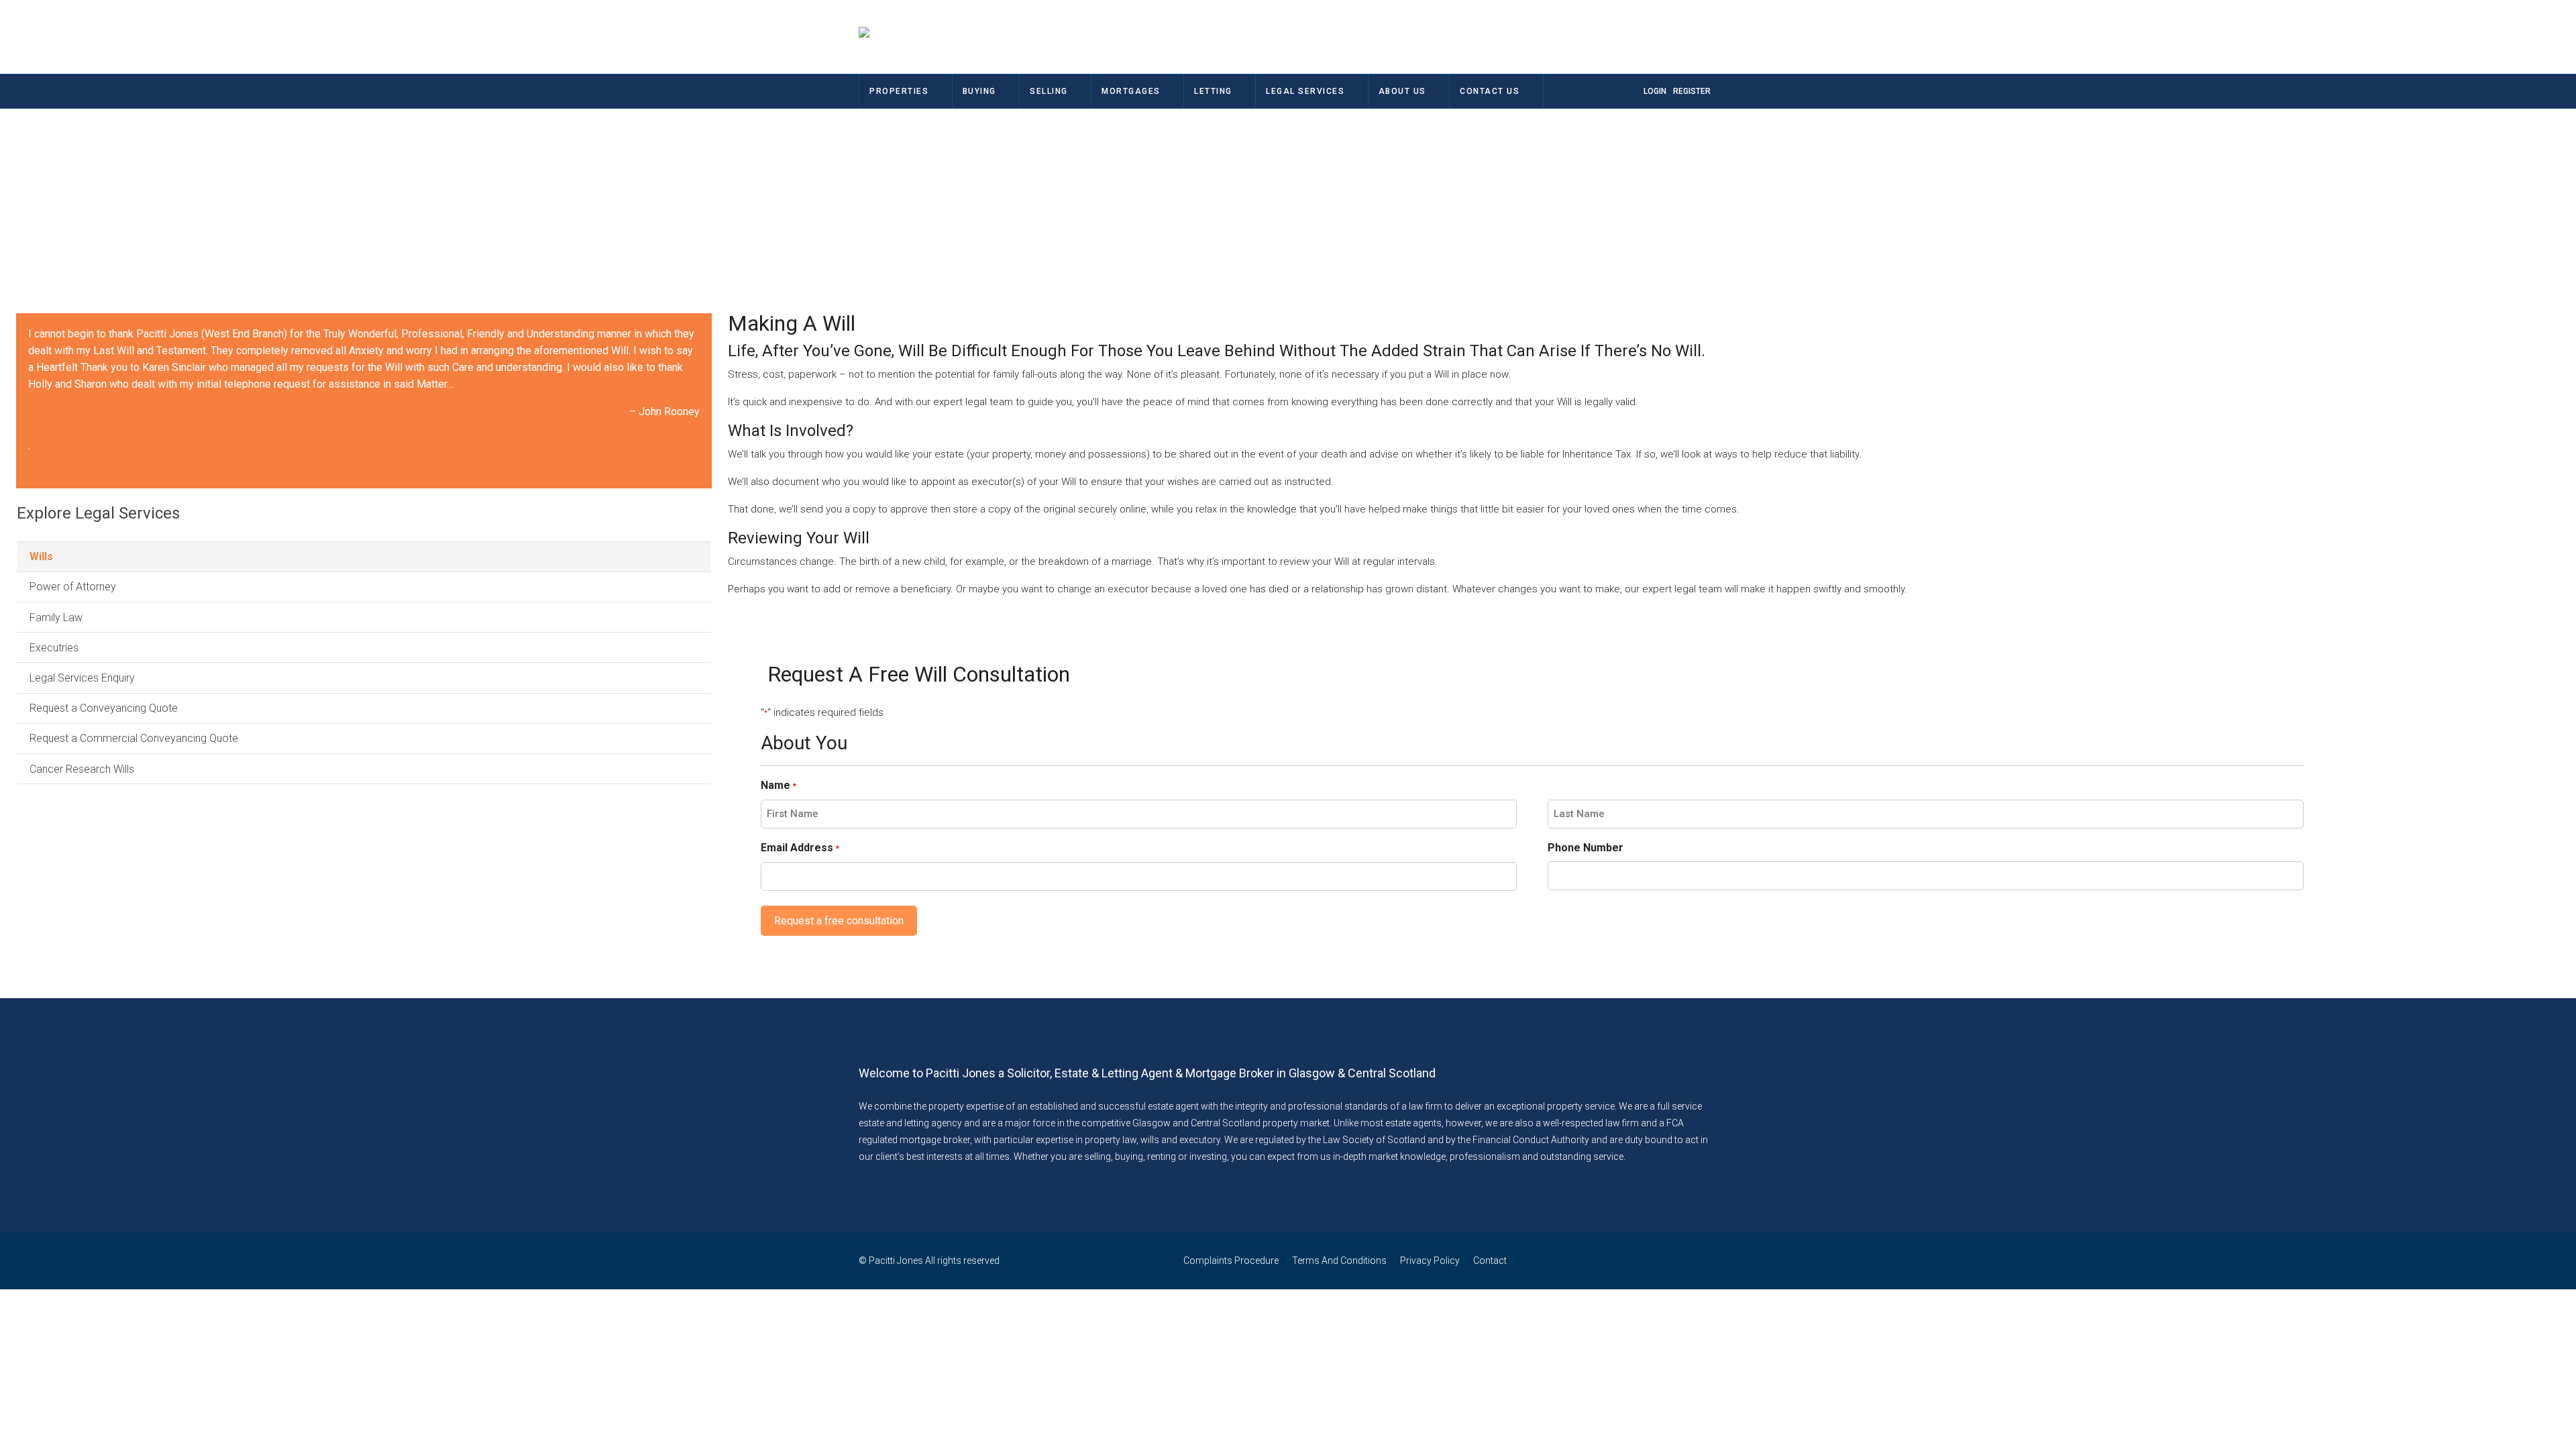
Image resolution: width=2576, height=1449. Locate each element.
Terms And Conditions (1339, 1260)
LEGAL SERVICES (1305, 91)
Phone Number (1586, 848)
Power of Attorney (73, 587)
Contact (1490, 1260)
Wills (41, 556)
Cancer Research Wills (82, 769)
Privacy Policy (1430, 1260)
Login (1655, 91)
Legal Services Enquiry (82, 678)
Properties (899, 91)
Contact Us (1490, 91)
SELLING (1049, 91)
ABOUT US (1402, 91)
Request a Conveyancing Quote (104, 708)
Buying (979, 91)
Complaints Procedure (1231, 1260)
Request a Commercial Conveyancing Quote (134, 738)
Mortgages (1131, 91)
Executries (54, 648)
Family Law (56, 618)
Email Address (800, 848)
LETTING (1213, 91)
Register (1692, 91)
